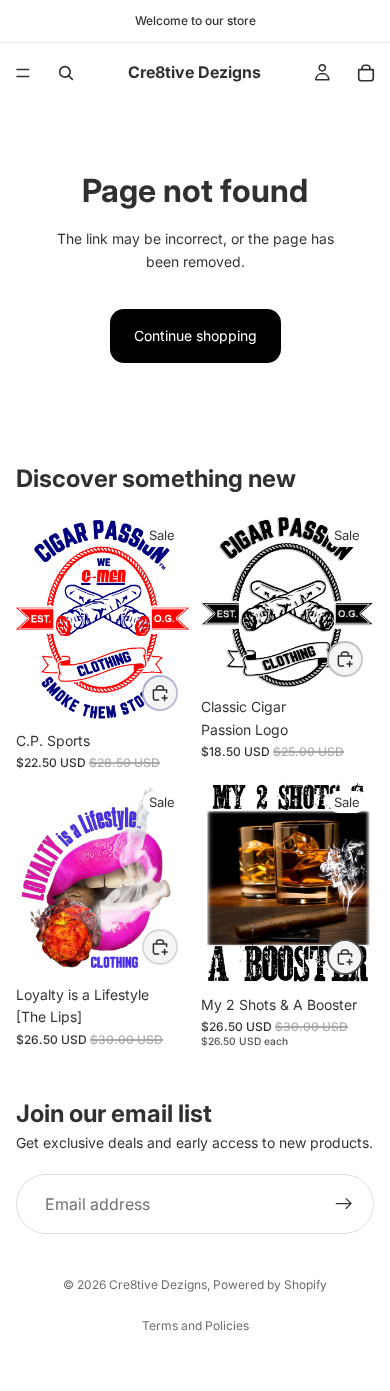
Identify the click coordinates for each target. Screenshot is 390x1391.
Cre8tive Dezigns (158, 1284)
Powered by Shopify (270, 1284)
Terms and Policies (195, 1325)
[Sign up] (344, 1204)
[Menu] (23, 73)
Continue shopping (195, 335)
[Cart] (366, 73)
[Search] (66, 73)
